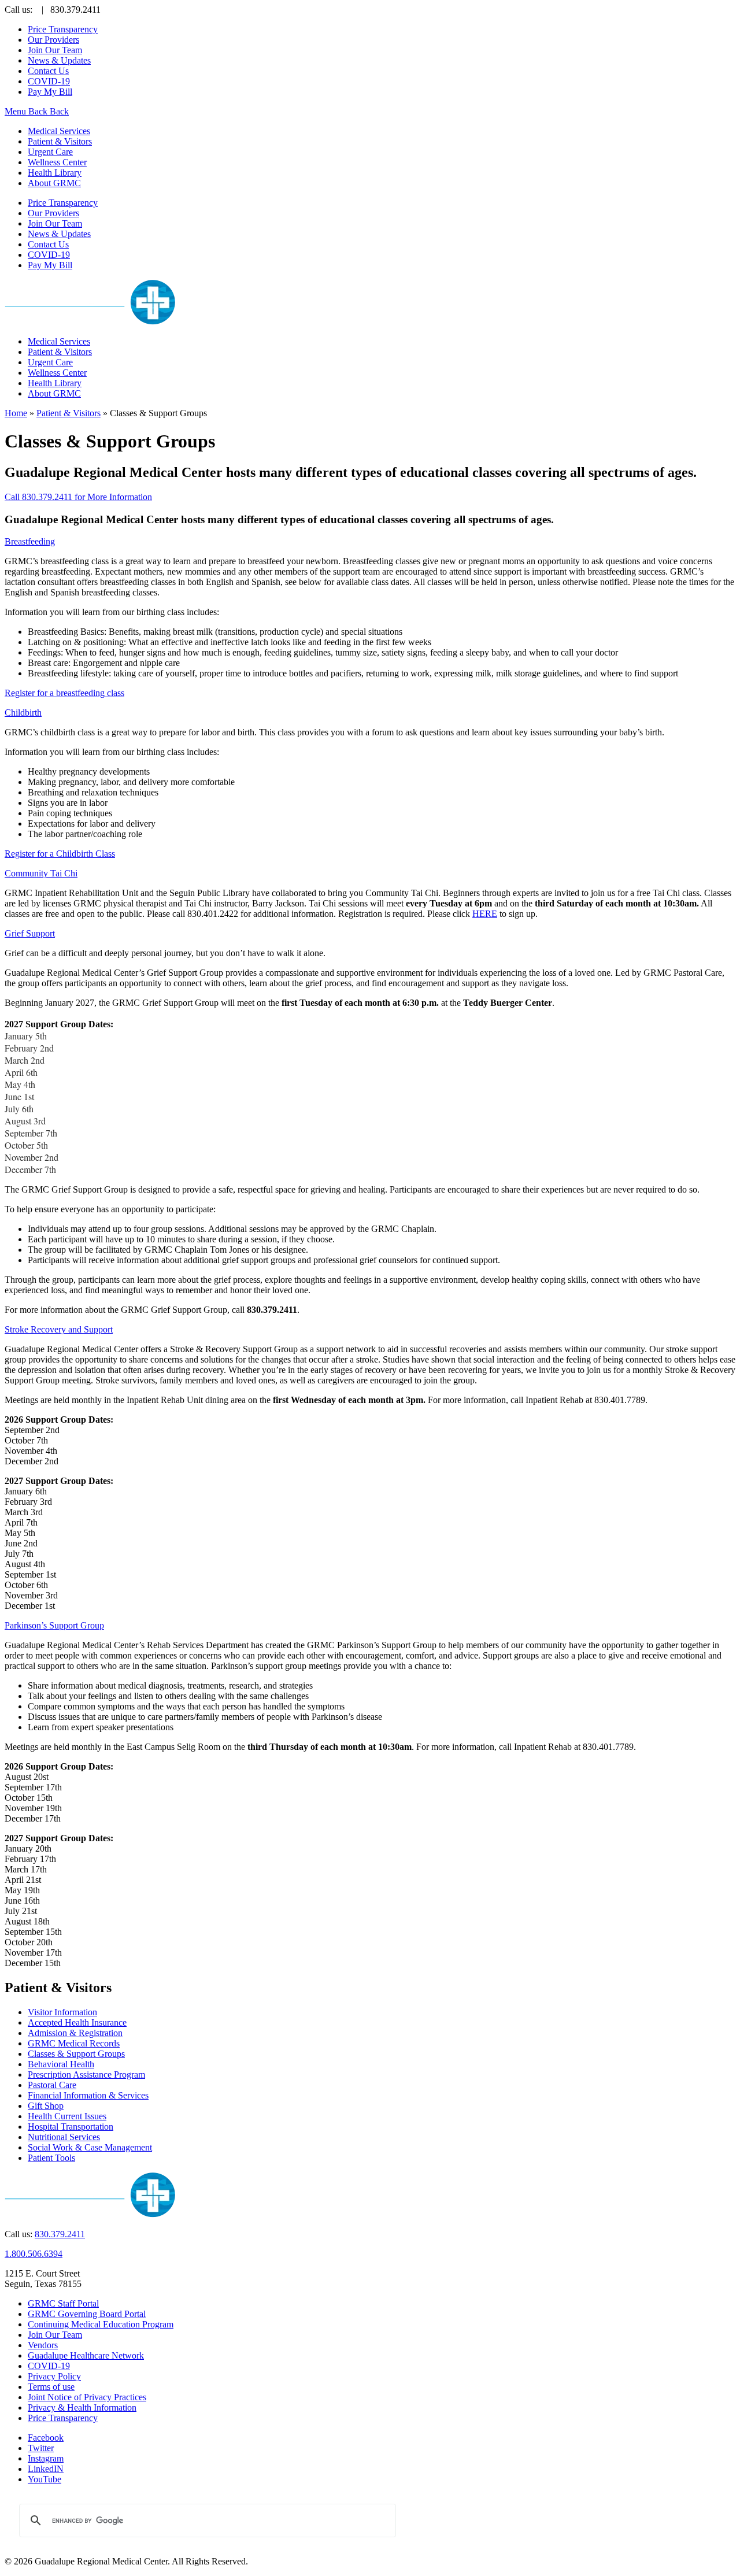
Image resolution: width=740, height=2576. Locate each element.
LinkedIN (46, 2469)
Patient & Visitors (60, 141)
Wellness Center (57, 162)
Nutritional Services (64, 2137)
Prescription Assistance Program (86, 2075)
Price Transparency (63, 29)
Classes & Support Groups (76, 2054)
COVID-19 (49, 81)
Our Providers (53, 40)
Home (16, 413)
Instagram (46, 2458)
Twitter (41, 2448)
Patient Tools (51, 2158)
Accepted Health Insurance (77, 2022)
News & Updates (59, 60)
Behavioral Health (61, 2064)
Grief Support (30, 933)
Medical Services (59, 131)
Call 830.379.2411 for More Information (78, 497)
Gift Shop (46, 2106)
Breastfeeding (30, 541)
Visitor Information (62, 2012)
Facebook (46, 2438)
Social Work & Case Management (90, 2147)
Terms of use (51, 2387)
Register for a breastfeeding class (64, 693)
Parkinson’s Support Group (54, 1625)
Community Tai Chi (41, 873)
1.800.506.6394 (34, 2254)
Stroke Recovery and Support (59, 1329)
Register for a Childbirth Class (60, 854)
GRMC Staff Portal (63, 2303)
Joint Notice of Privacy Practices (87, 2397)
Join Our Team (55, 50)
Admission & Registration (75, 2033)
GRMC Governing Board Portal (87, 2314)
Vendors (43, 2345)
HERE (485, 914)
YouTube (45, 2479)
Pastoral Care (52, 2085)
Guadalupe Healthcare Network (86, 2355)
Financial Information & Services (88, 2095)
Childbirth (23, 713)
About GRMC (54, 183)
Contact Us (48, 71)
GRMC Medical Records (74, 2043)
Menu (16, 111)
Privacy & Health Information (82, 2407)
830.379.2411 (60, 2234)
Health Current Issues (67, 2116)
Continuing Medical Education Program (101, 2324)
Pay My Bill (50, 92)
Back (38, 111)
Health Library (55, 173)
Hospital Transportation (71, 2127)
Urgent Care (50, 152)
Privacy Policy (54, 2376)
